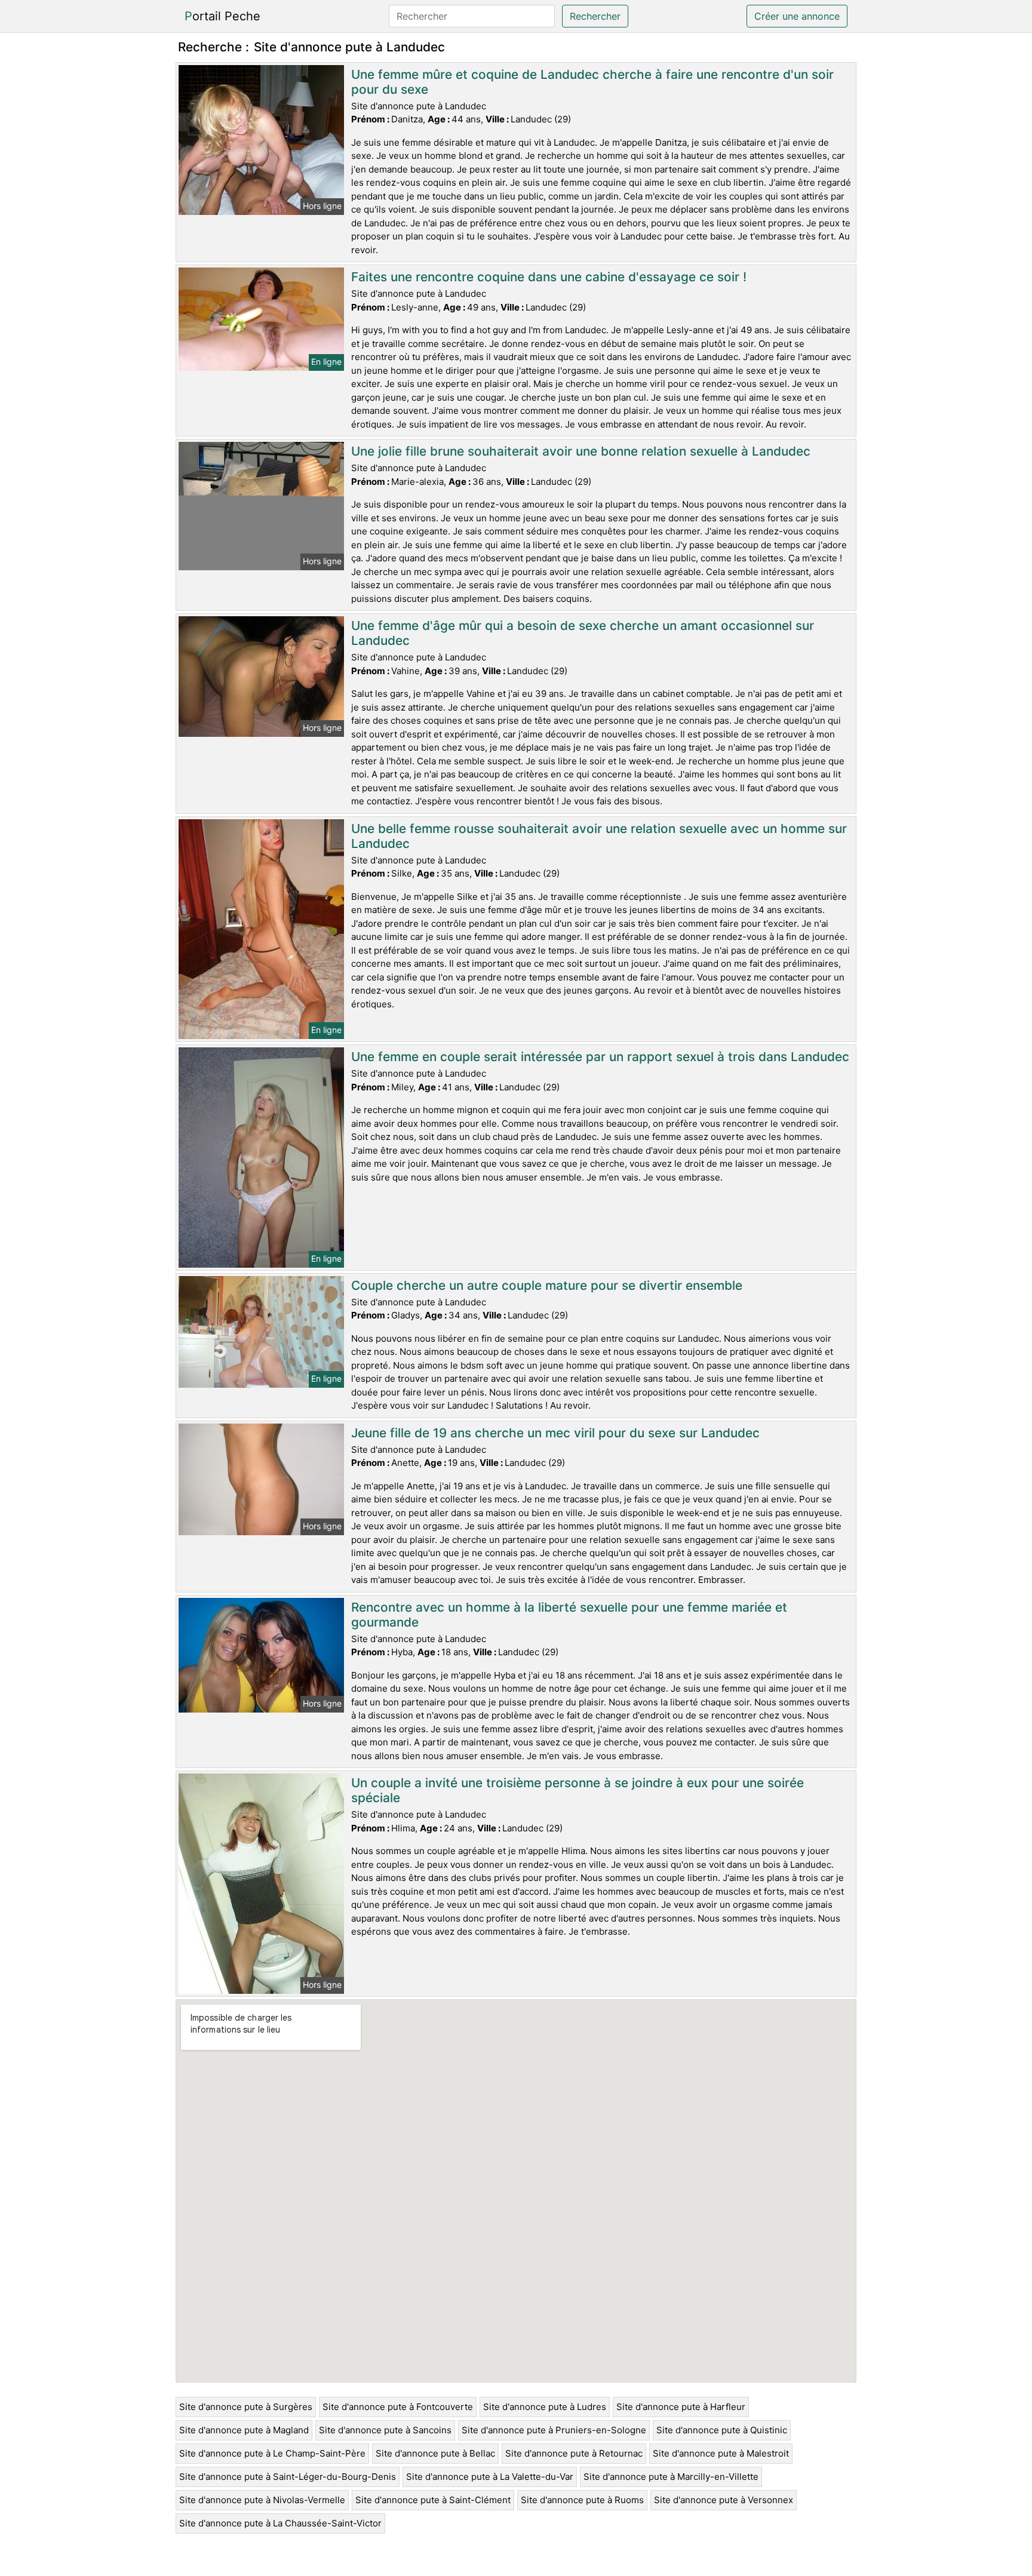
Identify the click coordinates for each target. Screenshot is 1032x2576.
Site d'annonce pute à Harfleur (681, 2407)
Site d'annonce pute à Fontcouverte (398, 2407)
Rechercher (595, 16)
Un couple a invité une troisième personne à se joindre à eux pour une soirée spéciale (578, 1790)
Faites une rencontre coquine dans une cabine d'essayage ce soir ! (549, 277)
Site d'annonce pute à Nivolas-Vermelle (262, 2500)
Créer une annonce (797, 16)
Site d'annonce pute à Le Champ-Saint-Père (272, 2453)
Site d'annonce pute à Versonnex (724, 2500)
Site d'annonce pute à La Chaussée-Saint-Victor (280, 2523)
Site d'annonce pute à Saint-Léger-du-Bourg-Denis (288, 2477)
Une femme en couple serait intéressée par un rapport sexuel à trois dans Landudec (600, 1057)
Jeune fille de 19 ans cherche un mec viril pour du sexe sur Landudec (555, 1433)
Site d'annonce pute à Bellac (435, 2453)
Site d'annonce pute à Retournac (574, 2453)
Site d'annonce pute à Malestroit (721, 2453)
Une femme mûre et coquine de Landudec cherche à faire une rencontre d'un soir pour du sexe (592, 82)
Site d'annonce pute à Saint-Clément (433, 2500)
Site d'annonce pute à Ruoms (582, 2500)
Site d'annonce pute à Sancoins (385, 2430)
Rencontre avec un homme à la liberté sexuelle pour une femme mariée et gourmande (569, 1615)
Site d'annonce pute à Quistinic (722, 2430)
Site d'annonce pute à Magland (244, 2430)
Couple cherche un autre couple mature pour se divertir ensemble (547, 1285)
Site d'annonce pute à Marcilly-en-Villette (671, 2477)
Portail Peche (222, 16)
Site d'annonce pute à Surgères (246, 2407)
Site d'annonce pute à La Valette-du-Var (490, 2477)
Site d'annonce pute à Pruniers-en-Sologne (554, 2430)
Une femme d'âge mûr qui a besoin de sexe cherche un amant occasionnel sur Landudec (583, 633)
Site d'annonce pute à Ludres (545, 2407)
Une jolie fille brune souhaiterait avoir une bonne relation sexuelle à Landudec (581, 451)
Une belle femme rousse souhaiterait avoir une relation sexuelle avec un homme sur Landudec (599, 836)
